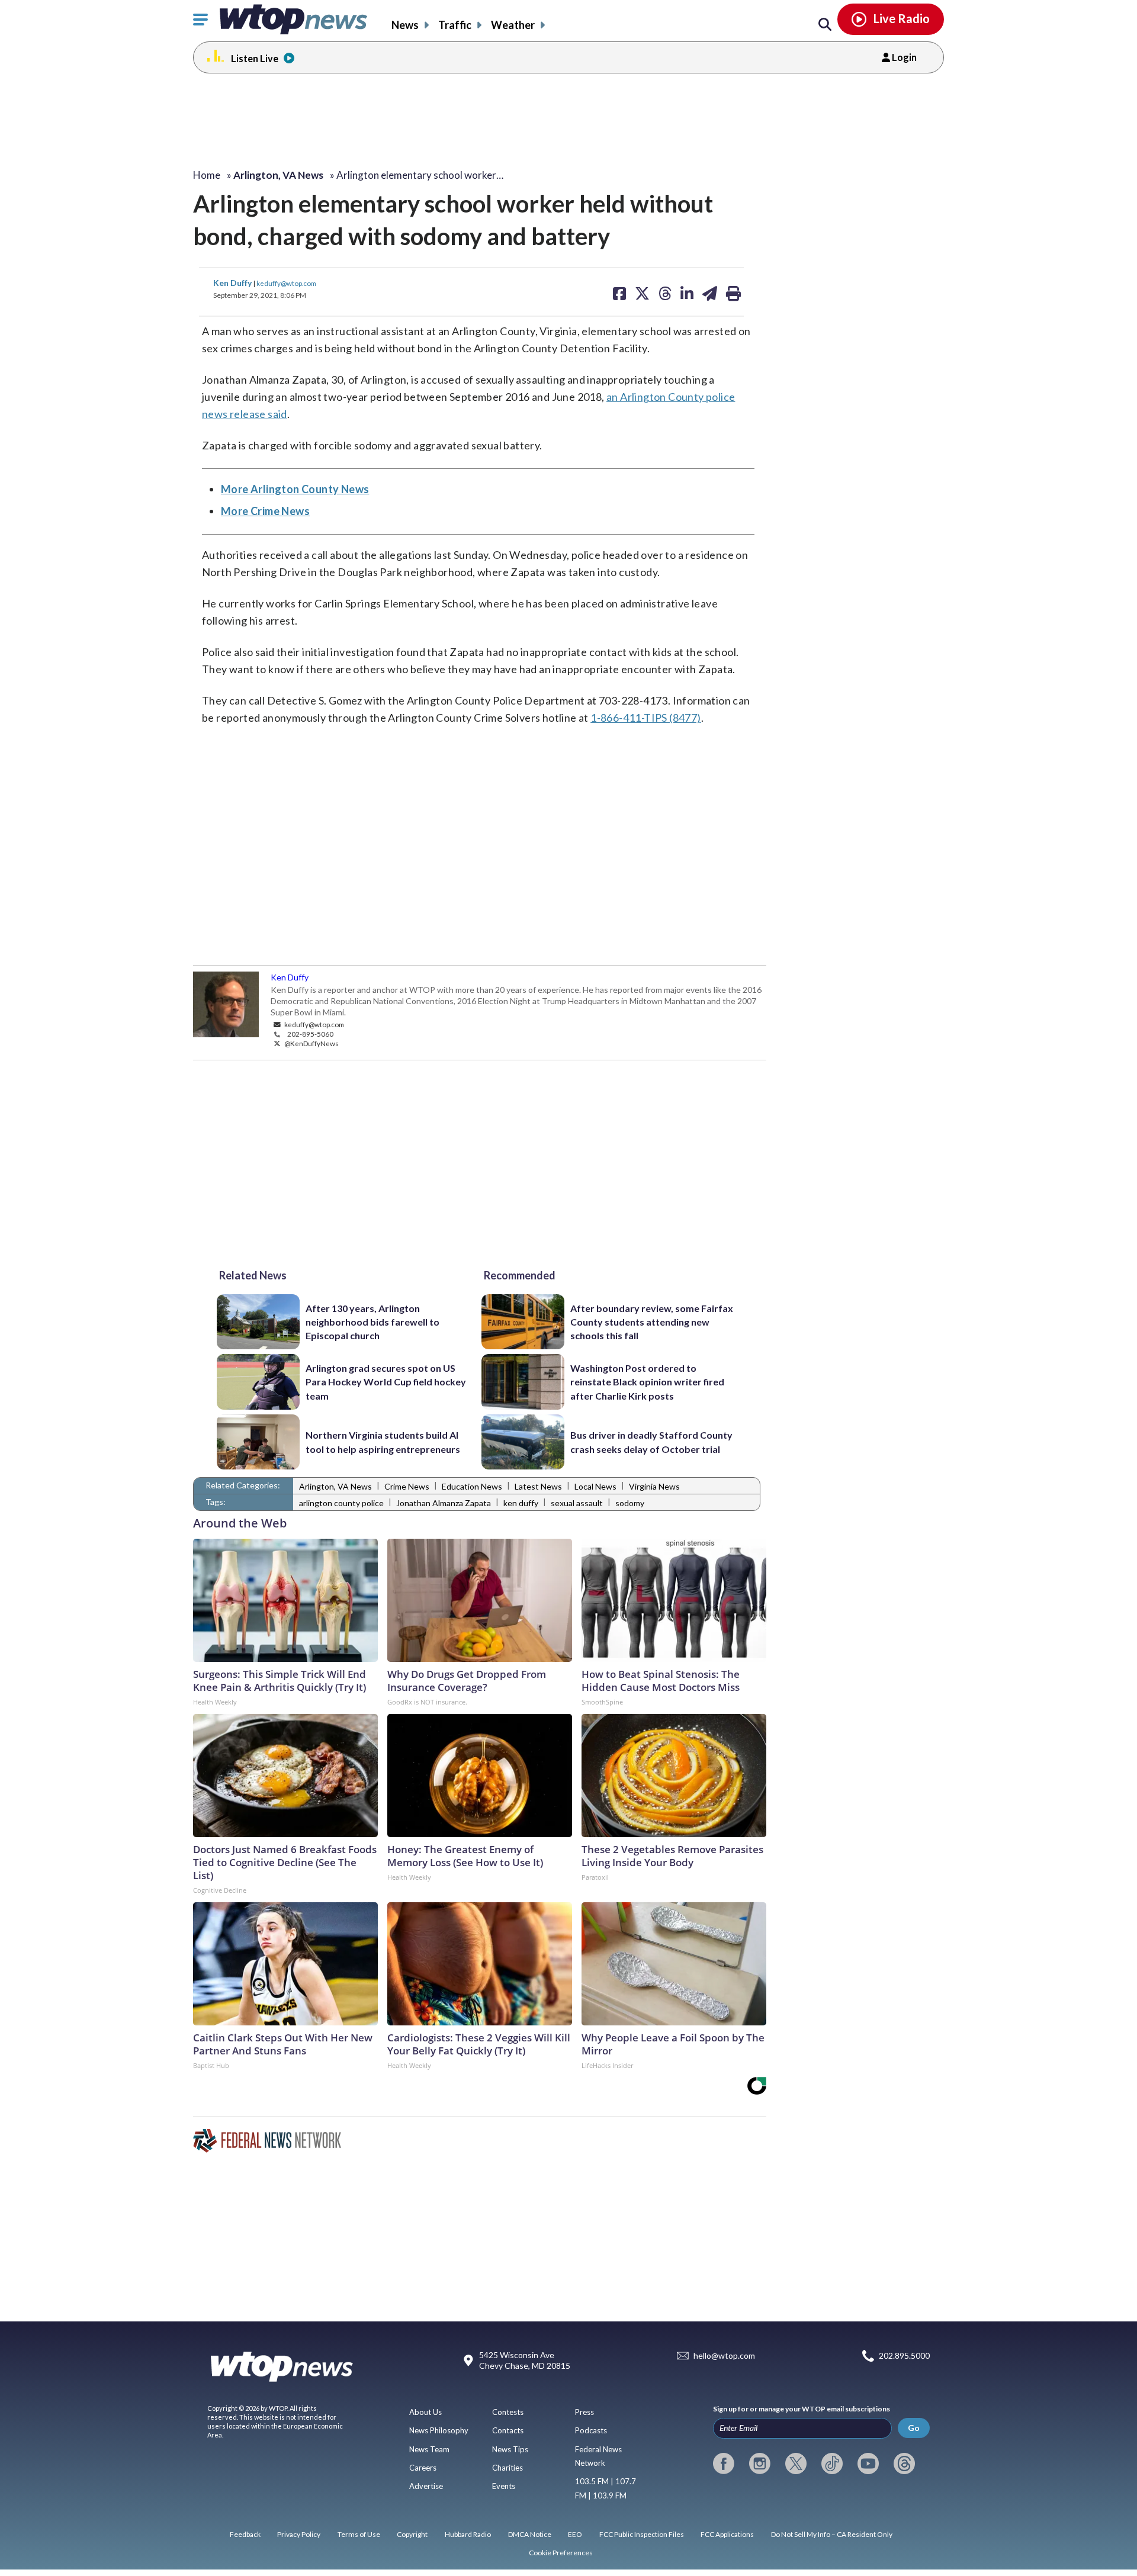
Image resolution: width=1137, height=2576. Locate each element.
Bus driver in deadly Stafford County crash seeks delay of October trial (651, 1442)
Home (207, 175)
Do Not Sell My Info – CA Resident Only (832, 2534)
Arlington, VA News (335, 1486)
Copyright (412, 2534)
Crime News (407, 1486)
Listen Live (255, 58)
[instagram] (760, 2464)
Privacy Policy (299, 2534)
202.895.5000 (904, 2356)
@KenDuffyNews (311, 1043)
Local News (595, 1486)
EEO (575, 2534)
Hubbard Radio (468, 2534)
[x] (796, 2464)
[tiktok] (832, 2464)
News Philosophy (439, 2430)
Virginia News (654, 1486)
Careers (423, 2468)
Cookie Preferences (561, 2553)
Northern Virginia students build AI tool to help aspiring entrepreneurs (383, 1442)
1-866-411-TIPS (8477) (645, 718)
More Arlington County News (295, 489)
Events (504, 2486)
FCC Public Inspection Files (642, 2534)
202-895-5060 (310, 1034)
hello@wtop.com (724, 2356)
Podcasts (591, 2430)
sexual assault (577, 1503)
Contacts (508, 2430)
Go (914, 2428)
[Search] (825, 25)
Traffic (455, 25)
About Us (425, 2412)
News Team (429, 2449)
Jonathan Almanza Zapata (444, 1503)
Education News (472, 1486)
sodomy (630, 1503)
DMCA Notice (530, 2534)
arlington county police (341, 1503)
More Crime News (265, 511)
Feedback (245, 2534)
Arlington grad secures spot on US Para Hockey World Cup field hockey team (386, 1382)
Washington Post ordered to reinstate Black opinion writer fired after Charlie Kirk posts (647, 1382)
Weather (513, 25)
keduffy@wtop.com (286, 283)
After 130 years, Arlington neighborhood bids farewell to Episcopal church (372, 1322)
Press (584, 2412)
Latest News (538, 1486)
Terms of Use (359, 2534)
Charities (508, 2468)
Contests (508, 2412)
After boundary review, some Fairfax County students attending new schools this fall (652, 1322)
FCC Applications (727, 2534)
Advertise (426, 2486)
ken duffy (521, 1503)
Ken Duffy (233, 283)
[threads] (904, 2464)
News (405, 25)
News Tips (510, 2449)
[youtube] (868, 2464)
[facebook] (724, 2464)
